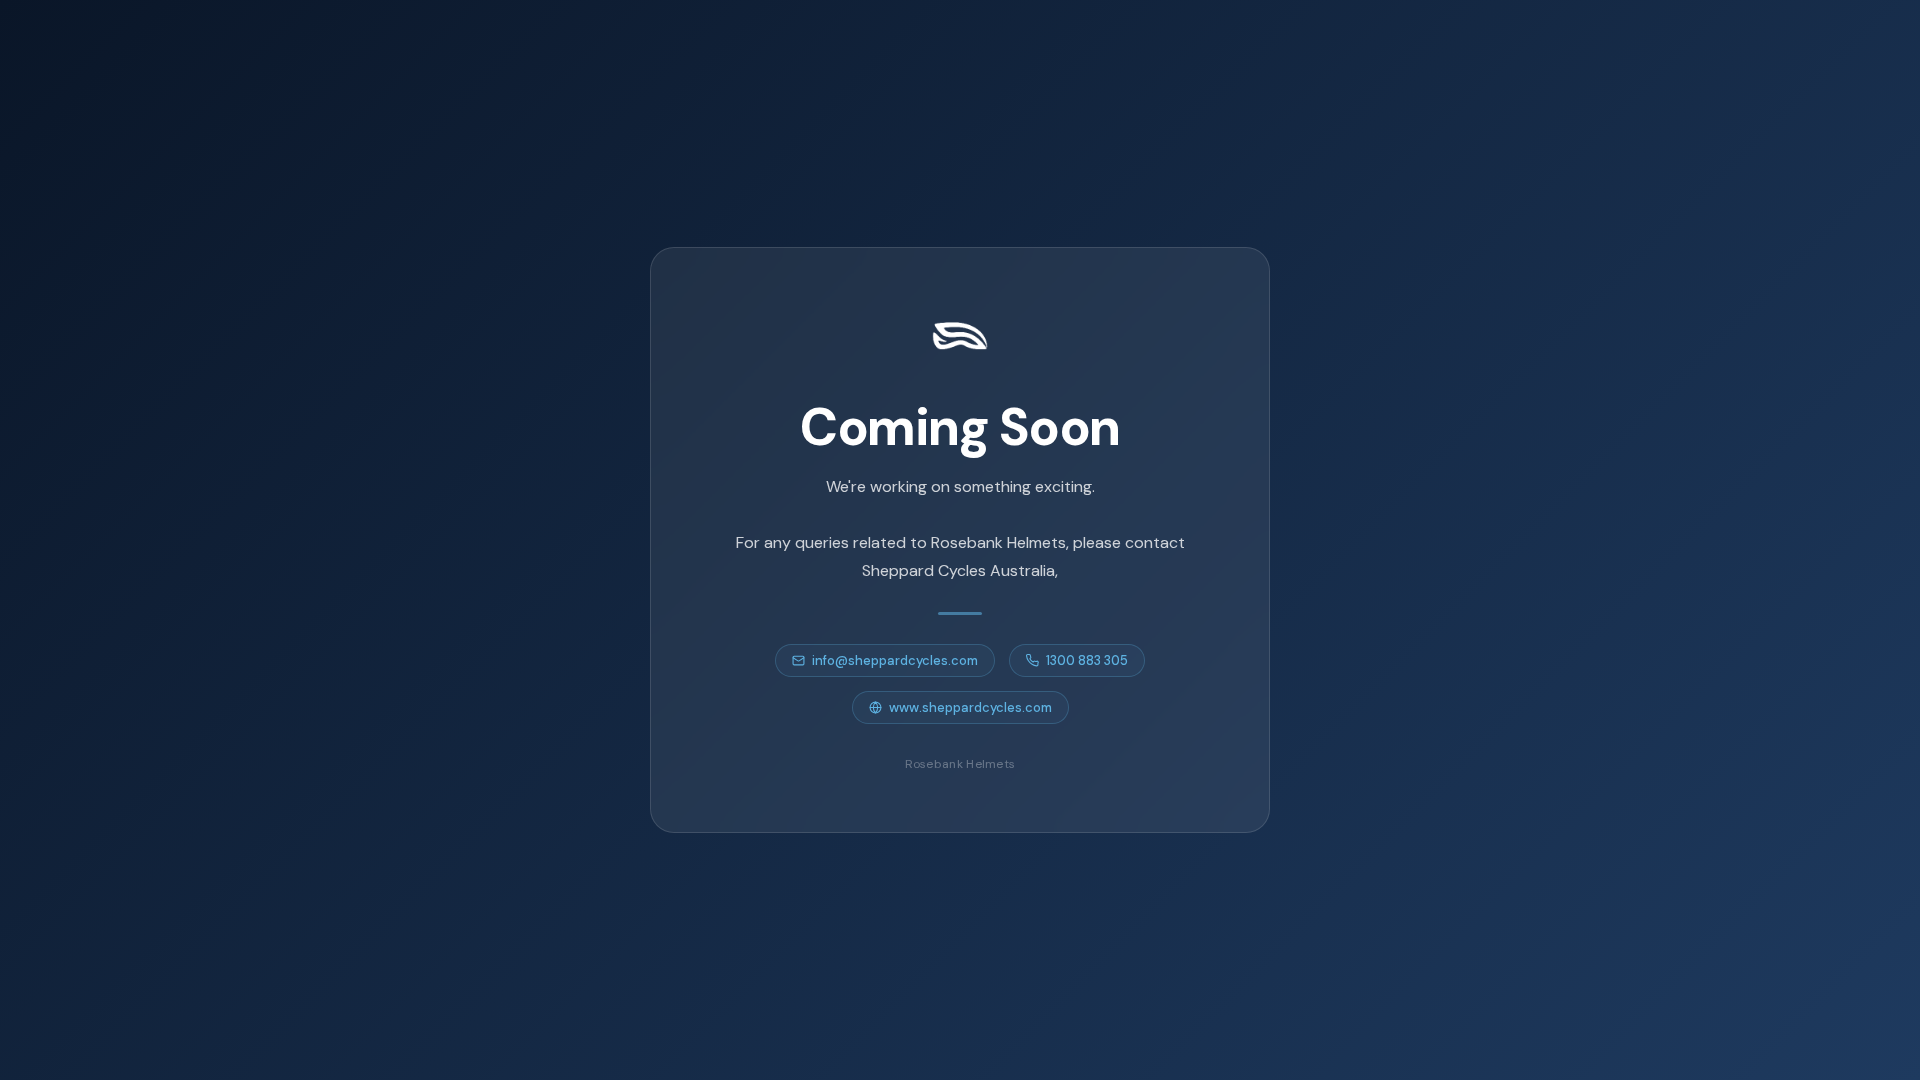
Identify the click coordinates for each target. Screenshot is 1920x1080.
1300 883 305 (1087, 660)
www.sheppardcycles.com (970, 707)
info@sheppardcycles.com (895, 660)
